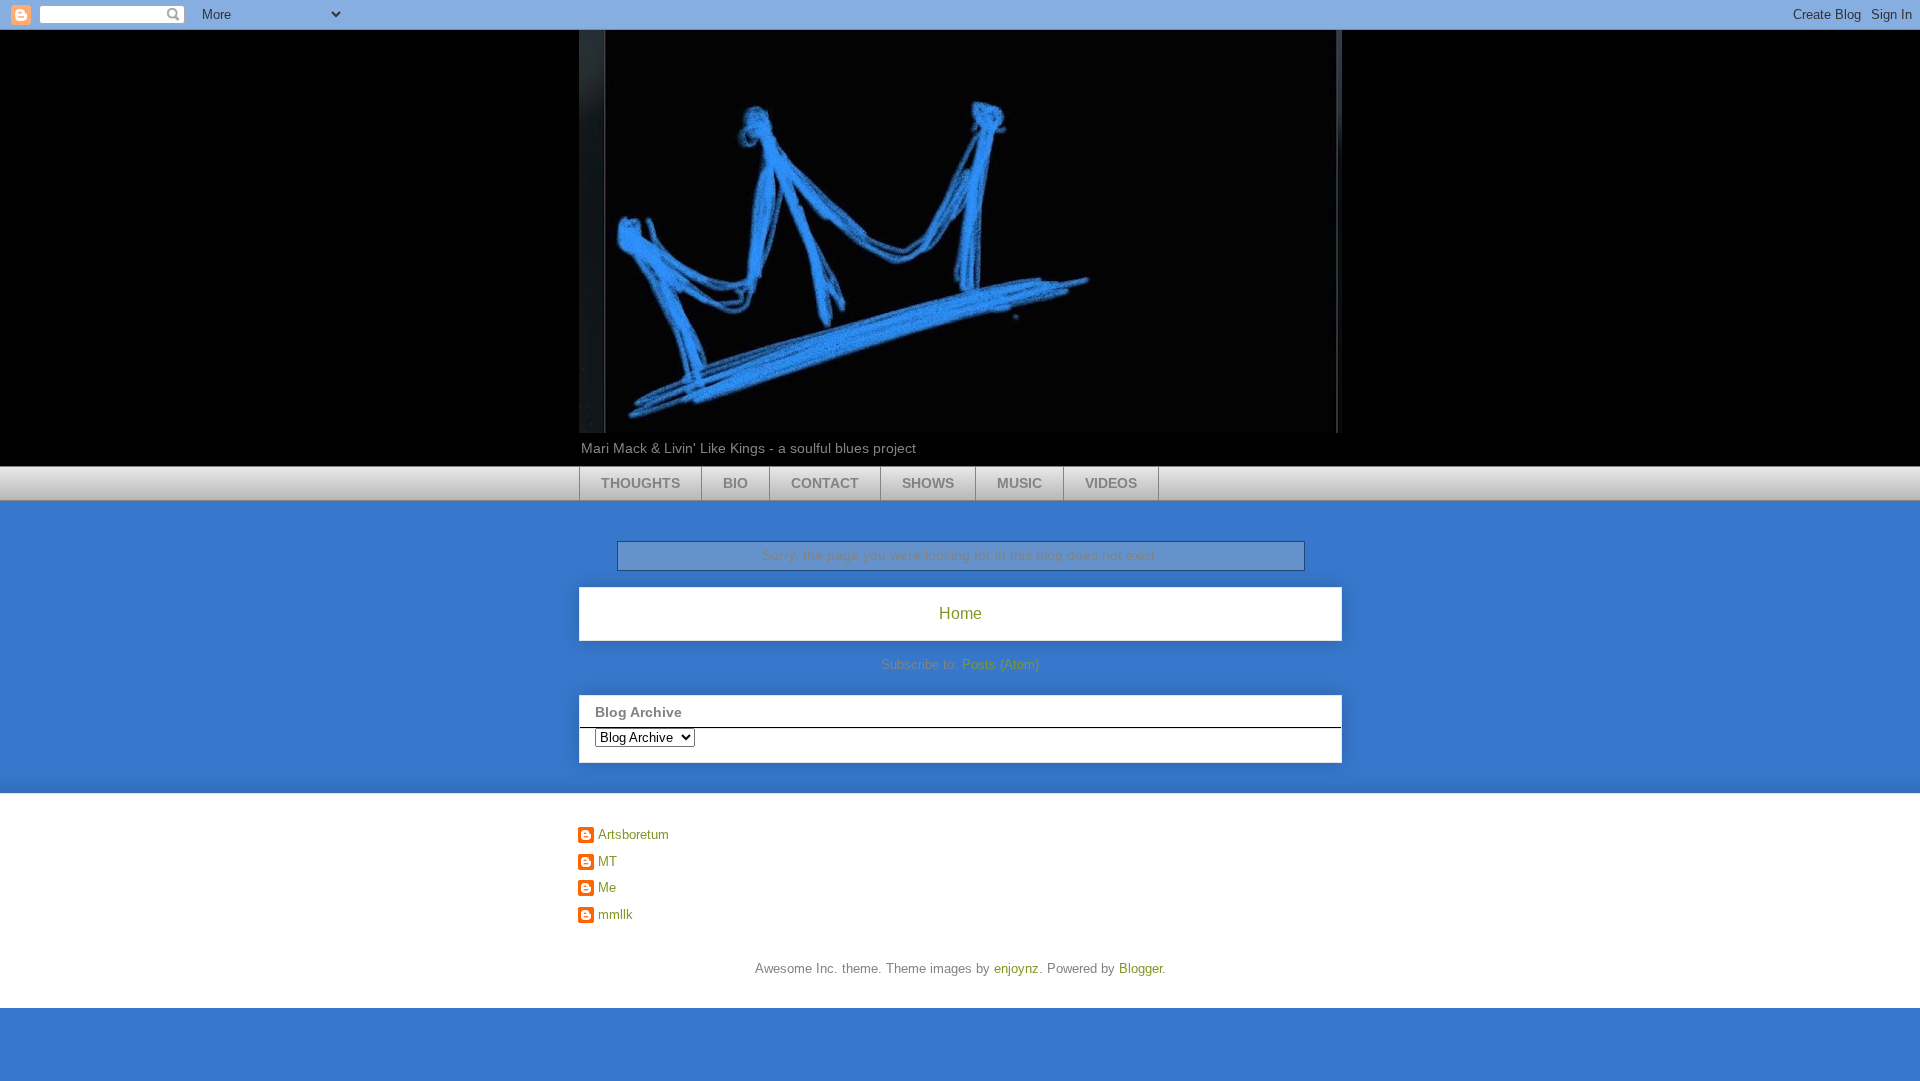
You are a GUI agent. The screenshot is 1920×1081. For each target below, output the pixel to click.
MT (607, 861)
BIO (735, 483)
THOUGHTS (640, 483)
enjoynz (1016, 968)
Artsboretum (633, 834)
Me (607, 887)
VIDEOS (1111, 483)
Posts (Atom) (1000, 664)
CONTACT (825, 483)
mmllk (615, 914)
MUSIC (1019, 483)
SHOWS (928, 483)
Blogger (1140, 968)
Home (960, 613)
